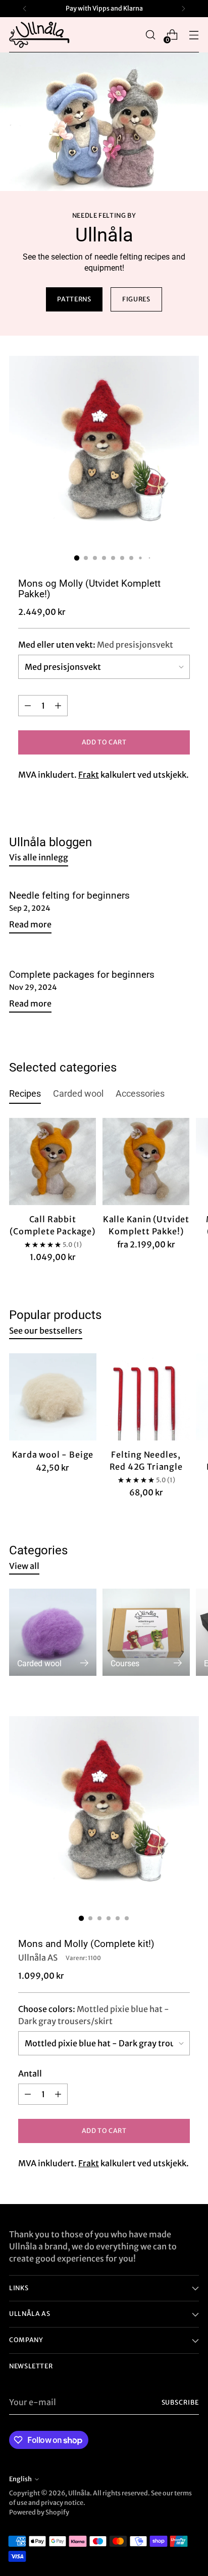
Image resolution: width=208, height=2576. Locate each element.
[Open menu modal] (194, 35)
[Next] (183, 9)
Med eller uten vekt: (96, 645)
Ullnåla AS (38, 1958)
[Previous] (25, 9)
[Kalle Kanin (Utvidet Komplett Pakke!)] (146, 1161)
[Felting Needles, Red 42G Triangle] (146, 1397)
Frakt (89, 775)
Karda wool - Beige (53, 1455)
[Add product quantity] (58, 706)
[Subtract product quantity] (28, 706)
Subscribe (180, 2402)
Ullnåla (79, 2493)
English (20, 2479)
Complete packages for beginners (82, 975)
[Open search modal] (150, 35)
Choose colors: (94, 2015)
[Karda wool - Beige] (53, 1397)
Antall (30, 2074)
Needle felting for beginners (69, 896)
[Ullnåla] (39, 35)
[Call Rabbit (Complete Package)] (53, 1161)
